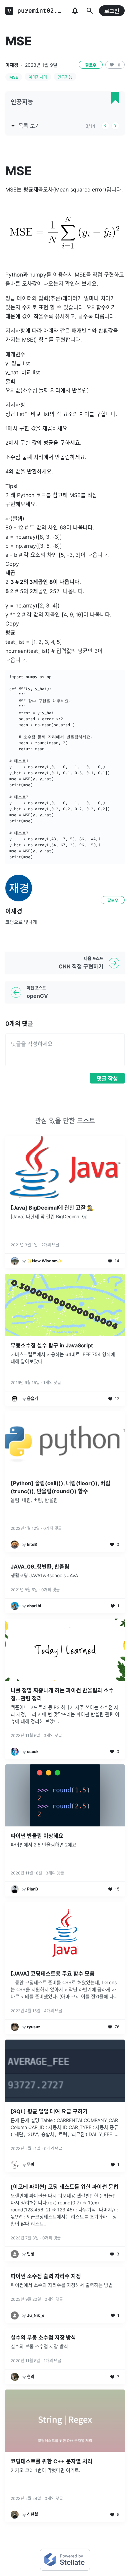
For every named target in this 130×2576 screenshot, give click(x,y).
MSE (14, 77)
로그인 (112, 11)
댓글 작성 (107, 1079)
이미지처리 (38, 77)
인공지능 (65, 77)
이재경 (12, 65)
